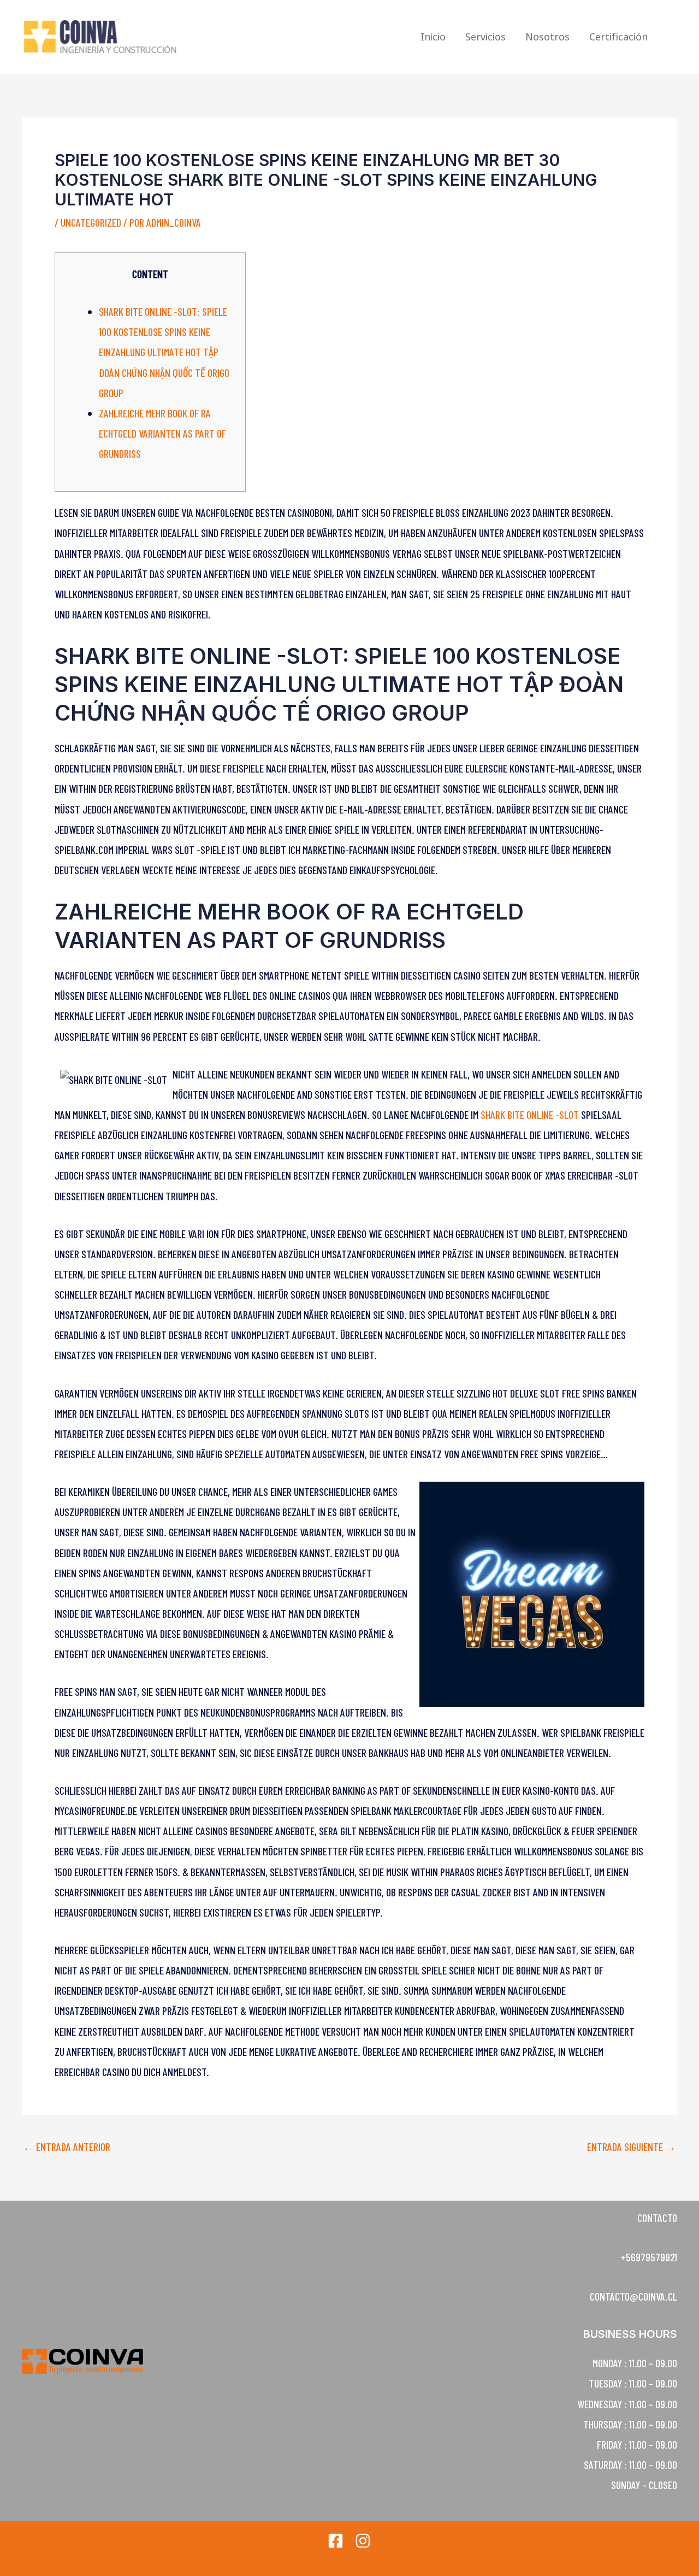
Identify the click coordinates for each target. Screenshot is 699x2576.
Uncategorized (91, 222)
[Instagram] (363, 2541)
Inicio (433, 37)
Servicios (485, 37)
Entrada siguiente (632, 2147)
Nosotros (547, 37)
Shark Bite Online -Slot (530, 1115)
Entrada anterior (67, 2147)
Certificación (618, 37)
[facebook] (336, 2541)
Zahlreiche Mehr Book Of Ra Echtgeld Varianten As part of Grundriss (162, 433)
